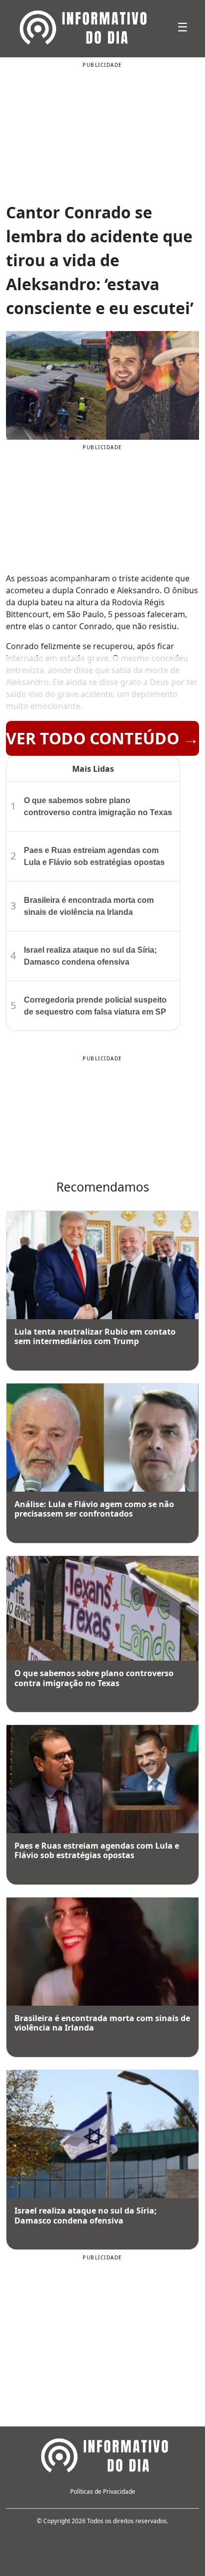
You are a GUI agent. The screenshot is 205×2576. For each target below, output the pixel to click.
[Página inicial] (102, 2454)
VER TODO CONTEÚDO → (102, 738)
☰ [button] (183, 27)
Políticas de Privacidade (103, 2491)
